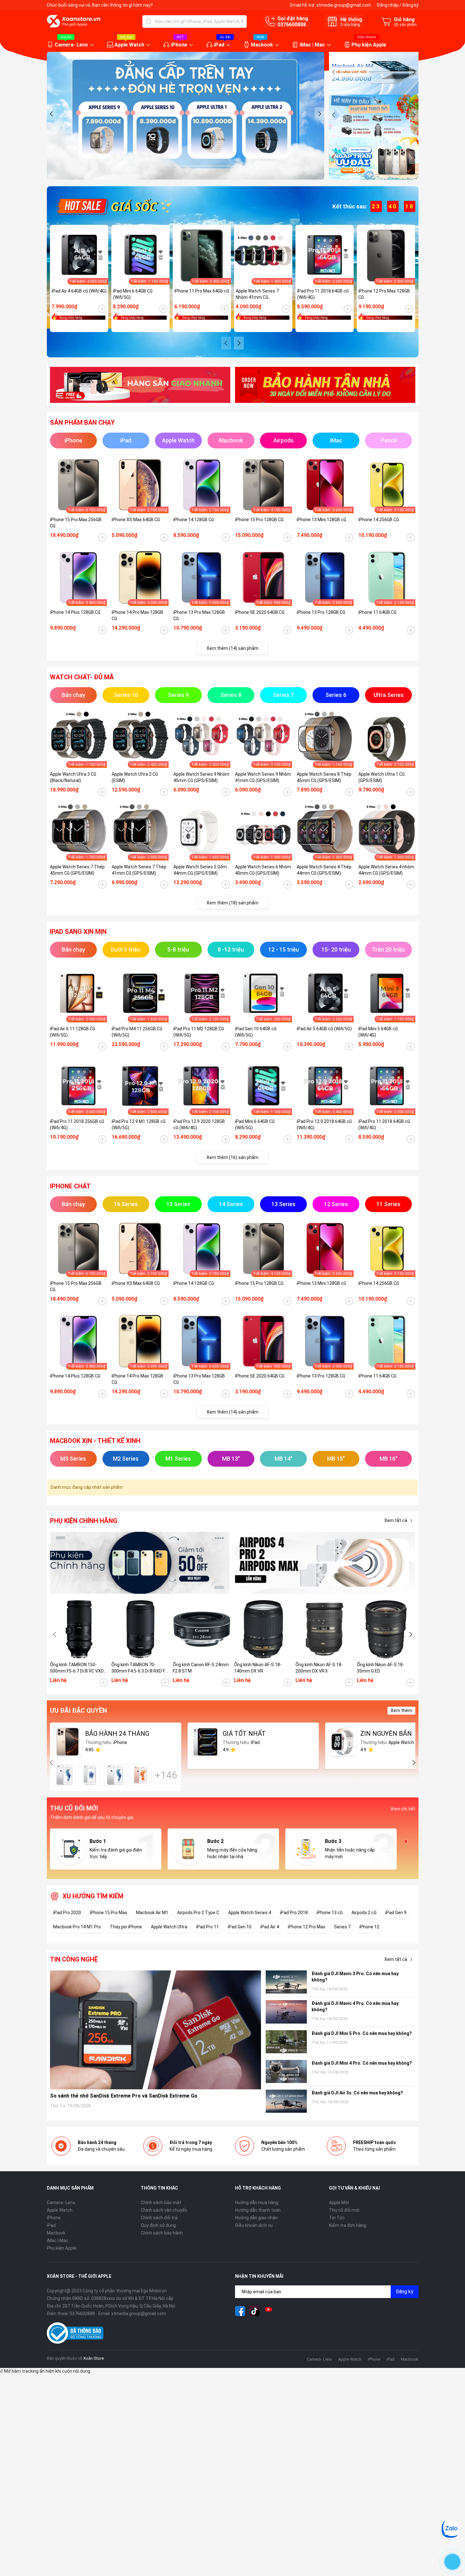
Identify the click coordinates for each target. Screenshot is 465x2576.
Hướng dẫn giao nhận (256, 2218)
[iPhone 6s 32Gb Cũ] (115, 1775)
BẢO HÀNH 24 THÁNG (117, 1734)
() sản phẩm (405, 25)
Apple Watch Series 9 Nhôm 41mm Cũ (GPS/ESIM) (263, 777)
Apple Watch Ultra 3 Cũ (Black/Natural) (73, 777)
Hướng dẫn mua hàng (257, 2203)
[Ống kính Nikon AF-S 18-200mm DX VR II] (325, 1629)
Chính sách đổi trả (159, 2218)
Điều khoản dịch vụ (254, 2225)
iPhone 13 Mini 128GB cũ (321, 520)
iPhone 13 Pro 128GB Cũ (321, 612)
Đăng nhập (388, 5)
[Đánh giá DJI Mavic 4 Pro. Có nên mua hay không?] (286, 2012)
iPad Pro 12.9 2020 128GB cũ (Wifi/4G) (199, 1125)
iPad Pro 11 (208, 1927)
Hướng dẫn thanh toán (258, 2210)
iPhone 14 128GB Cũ (194, 520)
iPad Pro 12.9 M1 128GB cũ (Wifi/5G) (139, 1125)
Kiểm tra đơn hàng (348, 2225)
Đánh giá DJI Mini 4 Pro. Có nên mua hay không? (362, 2063)
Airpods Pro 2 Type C (198, 1913)
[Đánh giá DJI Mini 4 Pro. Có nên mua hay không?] (286, 2071)
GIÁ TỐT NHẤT (244, 1734)
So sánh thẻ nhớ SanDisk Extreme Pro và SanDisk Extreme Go (124, 2096)
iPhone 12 (369, 1927)
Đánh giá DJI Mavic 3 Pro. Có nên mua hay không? (355, 1977)
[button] (52, 114)
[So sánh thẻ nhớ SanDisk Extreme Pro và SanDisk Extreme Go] (156, 2030)
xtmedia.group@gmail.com (344, 5)
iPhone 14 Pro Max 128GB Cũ (137, 615)
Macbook (262, 45)
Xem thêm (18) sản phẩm (232, 903)
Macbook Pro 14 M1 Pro (77, 1927)
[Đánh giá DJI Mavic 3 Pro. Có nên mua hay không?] (286, 1982)
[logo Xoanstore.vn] (74, 21)
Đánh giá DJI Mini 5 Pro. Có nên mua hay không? (362, 2033)
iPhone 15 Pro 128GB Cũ (259, 520)
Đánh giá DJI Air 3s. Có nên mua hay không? (357, 2093)
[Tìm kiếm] (149, 22)
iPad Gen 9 (396, 1913)
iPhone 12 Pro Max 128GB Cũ (384, 294)
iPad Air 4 (270, 1927)
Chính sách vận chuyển (164, 2210)
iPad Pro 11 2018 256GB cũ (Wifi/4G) (77, 1125)
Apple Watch (129, 45)
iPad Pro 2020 (67, 1913)
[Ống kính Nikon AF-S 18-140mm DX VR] (263, 1629)
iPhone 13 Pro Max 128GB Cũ (199, 615)
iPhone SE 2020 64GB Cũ (260, 612)
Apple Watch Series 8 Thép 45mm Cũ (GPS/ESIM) (324, 777)
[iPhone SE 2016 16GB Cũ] (90, 1775)
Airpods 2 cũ (364, 1913)
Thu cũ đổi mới (344, 2210)
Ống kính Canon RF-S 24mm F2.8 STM (201, 1668)
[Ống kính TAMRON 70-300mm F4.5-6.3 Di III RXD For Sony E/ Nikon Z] (140, 1629)
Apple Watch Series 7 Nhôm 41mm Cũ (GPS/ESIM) (257, 294)
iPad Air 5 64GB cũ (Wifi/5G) (324, 1029)
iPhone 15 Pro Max (108, 1913)
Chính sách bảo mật (161, 2203)
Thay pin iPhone (126, 1927)
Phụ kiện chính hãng (84, 1521)
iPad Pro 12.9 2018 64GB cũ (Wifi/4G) (324, 1125)
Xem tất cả (396, 1520)
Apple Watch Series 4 (250, 1913)
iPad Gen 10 (240, 1927)
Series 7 (342, 1927)
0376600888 (292, 25)
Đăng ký (410, 5)
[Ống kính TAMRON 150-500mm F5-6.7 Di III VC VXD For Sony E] (79, 1629)
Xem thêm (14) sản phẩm (232, 648)
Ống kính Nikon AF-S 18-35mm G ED (381, 1668)
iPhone (179, 45)
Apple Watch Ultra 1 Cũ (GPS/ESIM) (381, 777)
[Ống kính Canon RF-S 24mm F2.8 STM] (202, 1629)
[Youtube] (269, 2311)
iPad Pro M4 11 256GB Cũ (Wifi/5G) (137, 1032)
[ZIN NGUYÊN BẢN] (343, 1742)
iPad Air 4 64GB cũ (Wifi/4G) (79, 291)
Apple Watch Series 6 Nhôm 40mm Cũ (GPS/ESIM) (263, 870)
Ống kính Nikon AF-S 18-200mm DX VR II (319, 1668)
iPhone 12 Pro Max (307, 1927)
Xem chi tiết (403, 1809)
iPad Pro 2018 (294, 1913)
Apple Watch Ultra (169, 1927)
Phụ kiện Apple (369, 45)
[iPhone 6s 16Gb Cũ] (65, 1775)
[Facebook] (240, 2311)
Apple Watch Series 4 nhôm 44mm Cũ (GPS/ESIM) (386, 870)
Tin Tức (337, 2218)
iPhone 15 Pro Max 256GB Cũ (76, 523)
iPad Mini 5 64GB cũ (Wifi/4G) (378, 1032)
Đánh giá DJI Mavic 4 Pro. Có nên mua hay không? (355, 2006)
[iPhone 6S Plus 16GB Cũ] (140, 1775)
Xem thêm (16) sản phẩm (232, 1157)
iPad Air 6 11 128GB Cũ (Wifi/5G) (73, 1032)
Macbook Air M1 (152, 1913)
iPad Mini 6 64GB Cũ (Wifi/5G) (133, 294)
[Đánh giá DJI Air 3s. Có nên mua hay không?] (286, 2101)
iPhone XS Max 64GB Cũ (136, 520)
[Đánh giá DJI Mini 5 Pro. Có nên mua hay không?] (286, 2042)
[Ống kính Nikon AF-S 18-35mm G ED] (386, 1629)
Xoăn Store (93, 2358)
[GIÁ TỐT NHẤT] (205, 1742)
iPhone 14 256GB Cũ (379, 520)
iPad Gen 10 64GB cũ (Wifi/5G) (256, 1032)
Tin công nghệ (74, 1959)
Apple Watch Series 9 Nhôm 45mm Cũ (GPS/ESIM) (201, 777)
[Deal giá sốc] (113, 206)
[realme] (325, 1563)
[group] (186, 116)
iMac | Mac (312, 45)
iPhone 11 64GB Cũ (377, 612)
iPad (219, 45)
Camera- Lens (71, 45)
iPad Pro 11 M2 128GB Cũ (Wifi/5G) (199, 1032)
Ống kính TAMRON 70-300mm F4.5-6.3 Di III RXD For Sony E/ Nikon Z (140, 1668)
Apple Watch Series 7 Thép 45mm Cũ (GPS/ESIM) (77, 870)
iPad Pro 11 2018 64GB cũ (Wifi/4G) (323, 294)
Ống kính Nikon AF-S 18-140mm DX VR (258, 1668)
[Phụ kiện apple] (140, 1563)
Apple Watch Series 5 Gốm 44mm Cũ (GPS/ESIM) (200, 870)
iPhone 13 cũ (330, 1913)
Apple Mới (339, 2203)
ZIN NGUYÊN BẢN (386, 1734)
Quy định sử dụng (158, 2225)
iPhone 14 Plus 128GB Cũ (75, 612)
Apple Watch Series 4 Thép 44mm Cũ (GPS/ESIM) (324, 870)
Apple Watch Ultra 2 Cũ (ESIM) (135, 777)
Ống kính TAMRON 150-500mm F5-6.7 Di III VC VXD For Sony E (77, 1668)
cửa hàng (350, 25)
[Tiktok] (254, 2311)
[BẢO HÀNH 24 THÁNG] (68, 1742)
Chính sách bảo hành (162, 2233)
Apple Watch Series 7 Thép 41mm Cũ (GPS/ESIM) (139, 870)
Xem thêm (401, 1710)
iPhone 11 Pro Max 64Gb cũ (202, 291)
